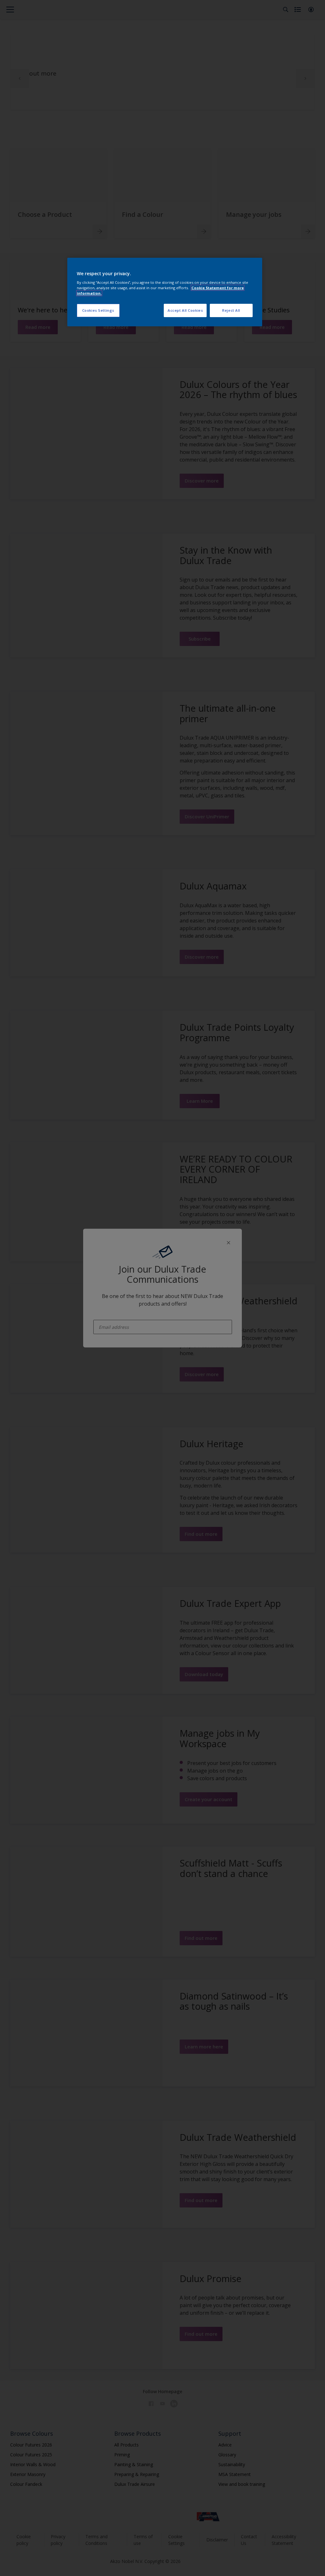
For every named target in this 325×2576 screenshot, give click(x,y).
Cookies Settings (98, 310)
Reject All (231, 310)
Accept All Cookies (185, 310)
